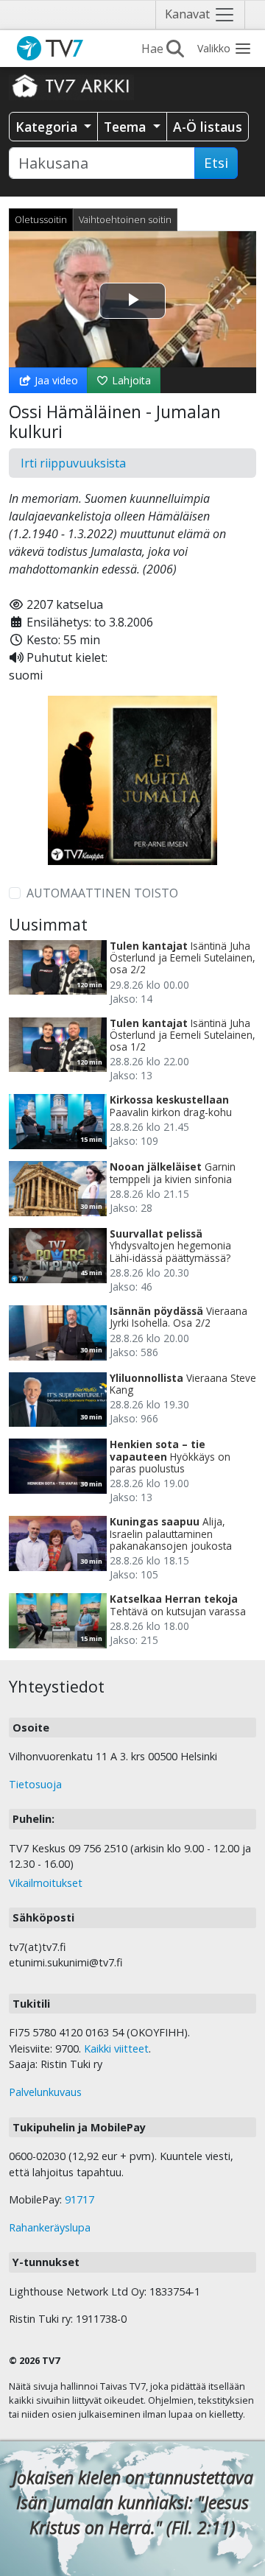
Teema (127, 127)
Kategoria (48, 127)
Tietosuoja (35, 1784)
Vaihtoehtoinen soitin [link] (125, 219)
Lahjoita (130, 380)
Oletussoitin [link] (41, 219)
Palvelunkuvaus (45, 2092)
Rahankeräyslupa (50, 2227)
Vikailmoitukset (46, 1883)
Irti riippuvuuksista (73, 463)
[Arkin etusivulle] (71, 85)
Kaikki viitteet (116, 2049)
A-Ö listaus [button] (208, 127)
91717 (79, 2199)
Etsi (216, 163)
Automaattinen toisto (102, 893)
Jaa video (55, 380)
